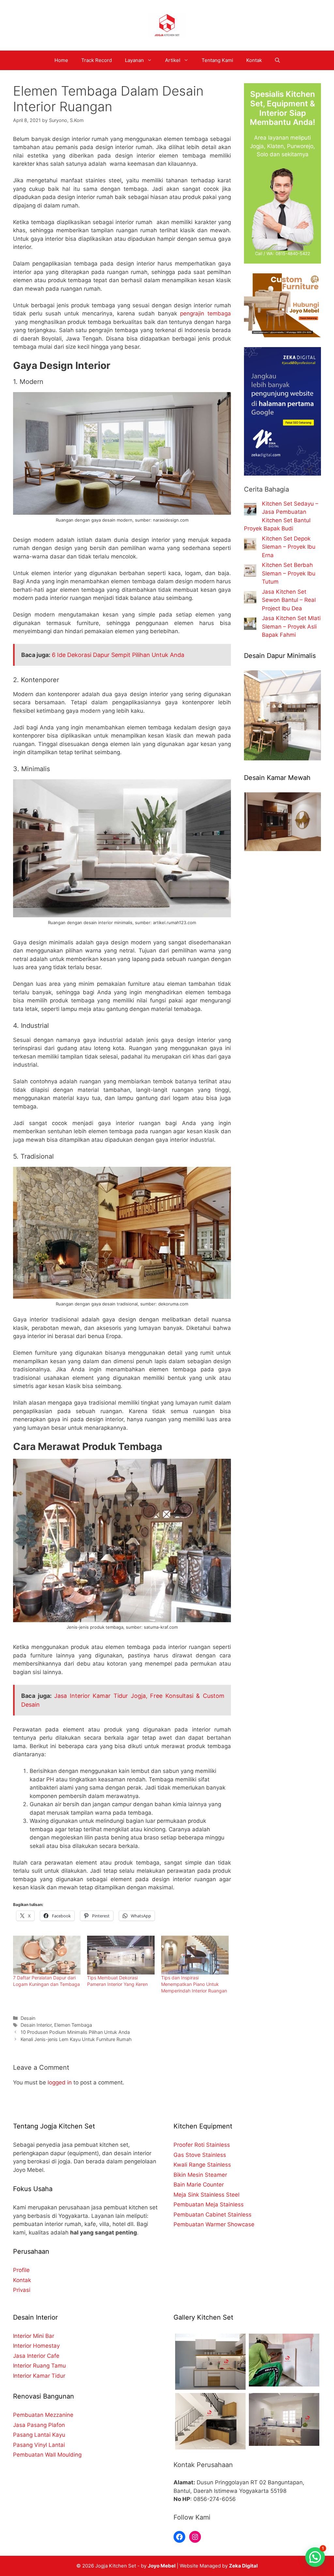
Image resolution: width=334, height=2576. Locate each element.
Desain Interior (36, 2025)
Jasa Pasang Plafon (39, 2425)
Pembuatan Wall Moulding (47, 2455)
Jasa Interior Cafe (36, 2356)
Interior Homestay (36, 2346)
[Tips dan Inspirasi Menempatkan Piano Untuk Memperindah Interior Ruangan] (195, 1955)
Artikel (173, 60)
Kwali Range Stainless (202, 2165)
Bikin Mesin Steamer (200, 2175)
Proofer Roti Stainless (202, 2145)
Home (61, 60)
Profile (21, 2270)
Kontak (254, 60)
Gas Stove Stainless (200, 2155)
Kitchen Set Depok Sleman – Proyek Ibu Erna (289, 547)
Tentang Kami (217, 60)
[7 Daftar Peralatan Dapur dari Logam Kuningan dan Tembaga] (47, 1955)
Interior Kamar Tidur (39, 2376)
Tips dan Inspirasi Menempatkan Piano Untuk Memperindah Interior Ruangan (194, 1984)
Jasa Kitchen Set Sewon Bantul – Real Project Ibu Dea (289, 600)
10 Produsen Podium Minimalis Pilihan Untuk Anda (75, 2032)
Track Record (97, 60)
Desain (28, 2018)
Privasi (22, 2290)
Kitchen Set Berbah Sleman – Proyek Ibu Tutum (289, 573)
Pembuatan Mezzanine (43, 2415)
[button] (315, 2557)
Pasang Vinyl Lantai (39, 2445)
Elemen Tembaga (73, 2025)
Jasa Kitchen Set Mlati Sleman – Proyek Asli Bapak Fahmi (291, 626)
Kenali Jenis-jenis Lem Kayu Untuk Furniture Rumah (76, 2039)
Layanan (134, 60)
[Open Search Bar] (277, 60)
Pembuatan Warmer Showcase (214, 2224)
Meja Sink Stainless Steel (206, 2195)
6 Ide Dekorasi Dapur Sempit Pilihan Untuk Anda (118, 655)
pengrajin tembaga (205, 313)
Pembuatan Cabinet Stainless (213, 2215)
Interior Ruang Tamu (39, 2366)
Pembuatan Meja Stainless (209, 2204)
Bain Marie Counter (199, 2185)
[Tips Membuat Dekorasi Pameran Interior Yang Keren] (121, 1955)
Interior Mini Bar (34, 2336)
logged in (60, 2082)
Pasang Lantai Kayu (39, 2435)
